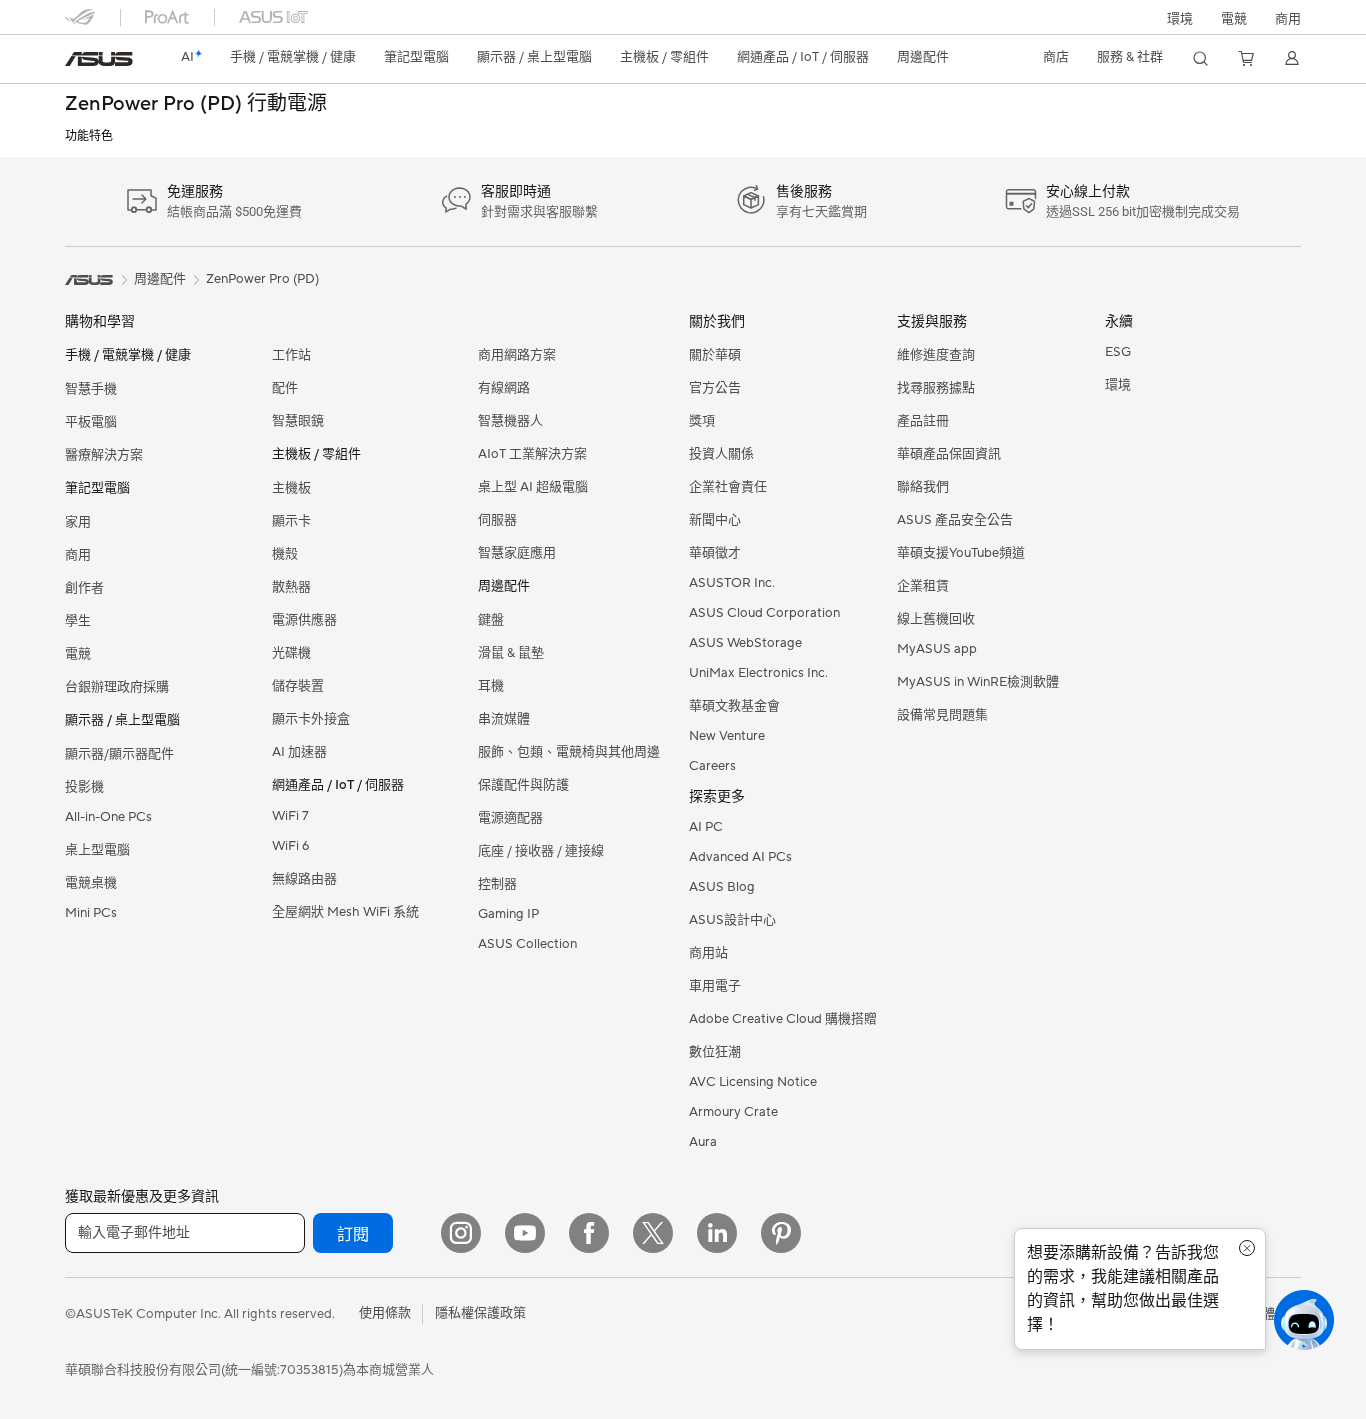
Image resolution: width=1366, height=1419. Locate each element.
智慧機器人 (510, 421)
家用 (78, 522)
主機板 (291, 488)
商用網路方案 (517, 355)
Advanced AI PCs (740, 857)
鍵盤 (491, 620)
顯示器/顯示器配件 (119, 754)
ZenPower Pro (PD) (262, 279)
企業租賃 (923, 586)
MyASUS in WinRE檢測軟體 (978, 682)
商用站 (708, 953)
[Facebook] (589, 1233)
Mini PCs (91, 913)
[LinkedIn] (717, 1233)
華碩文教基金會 (734, 706)
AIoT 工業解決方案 (532, 454)
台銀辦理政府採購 (117, 687)
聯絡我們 (923, 487)
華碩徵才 (715, 553)
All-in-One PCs (108, 817)
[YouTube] (525, 1233)
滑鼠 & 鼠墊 (511, 653)
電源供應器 (304, 620)
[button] (1234, 17)
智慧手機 (91, 389)
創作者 (84, 588)
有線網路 (504, 388)
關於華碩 (715, 355)
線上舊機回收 (936, 619)
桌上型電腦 (97, 850)
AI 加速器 (299, 752)
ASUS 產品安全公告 (955, 520)
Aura (703, 1142)
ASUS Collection (527, 944)
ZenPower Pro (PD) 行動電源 (196, 104)
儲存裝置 (298, 686)
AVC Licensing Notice (753, 1082)
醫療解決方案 (104, 455)
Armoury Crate (733, 1112)
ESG (1118, 352)
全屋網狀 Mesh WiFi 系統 (345, 912)
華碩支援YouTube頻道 (961, 553)
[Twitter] (653, 1233)
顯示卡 (291, 521)
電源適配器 (510, 818)
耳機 (491, 686)
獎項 (702, 421)
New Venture (727, 736)
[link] (99, 59)
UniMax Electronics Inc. (758, 673)
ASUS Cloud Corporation (764, 613)
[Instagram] (461, 1233)
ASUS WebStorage (745, 643)
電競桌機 (91, 883)
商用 (78, 555)
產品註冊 (923, 421)
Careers (712, 766)
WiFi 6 (290, 846)
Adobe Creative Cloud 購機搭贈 (783, 1019)
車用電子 (715, 986)
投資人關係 (721, 454)
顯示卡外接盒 (311, 719)
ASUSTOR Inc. (732, 583)
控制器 (497, 884)
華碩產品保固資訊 (949, 454)
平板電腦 (91, 422)
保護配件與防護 (523, 785)
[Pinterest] (781, 1233)
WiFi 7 (290, 816)
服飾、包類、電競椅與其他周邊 (569, 752)
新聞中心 (715, 520)
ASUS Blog (722, 887)
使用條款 (385, 1313)
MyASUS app (937, 649)
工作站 (291, 355)
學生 (78, 621)
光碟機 (291, 653)
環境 (1180, 19)
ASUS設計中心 (732, 920)
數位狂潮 (715, 1052)
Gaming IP (508, 914)
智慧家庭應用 (517, 553)
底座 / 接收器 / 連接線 (541, 851)
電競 (78, 654)
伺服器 (497, 520)
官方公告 (715, 388)
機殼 (285, 554)
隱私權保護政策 (480, 1313)
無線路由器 (304, 879)
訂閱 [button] (353, 1235)
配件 (285, 388)
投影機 (84, 787)
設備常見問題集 (942, 715)
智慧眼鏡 (298, 421)
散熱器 (291, 587)
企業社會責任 (728, 487)
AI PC (706, 827)
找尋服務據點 (936, 388)
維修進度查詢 (936, 355)
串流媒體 (504, 719)
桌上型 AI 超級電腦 (533, 487)
